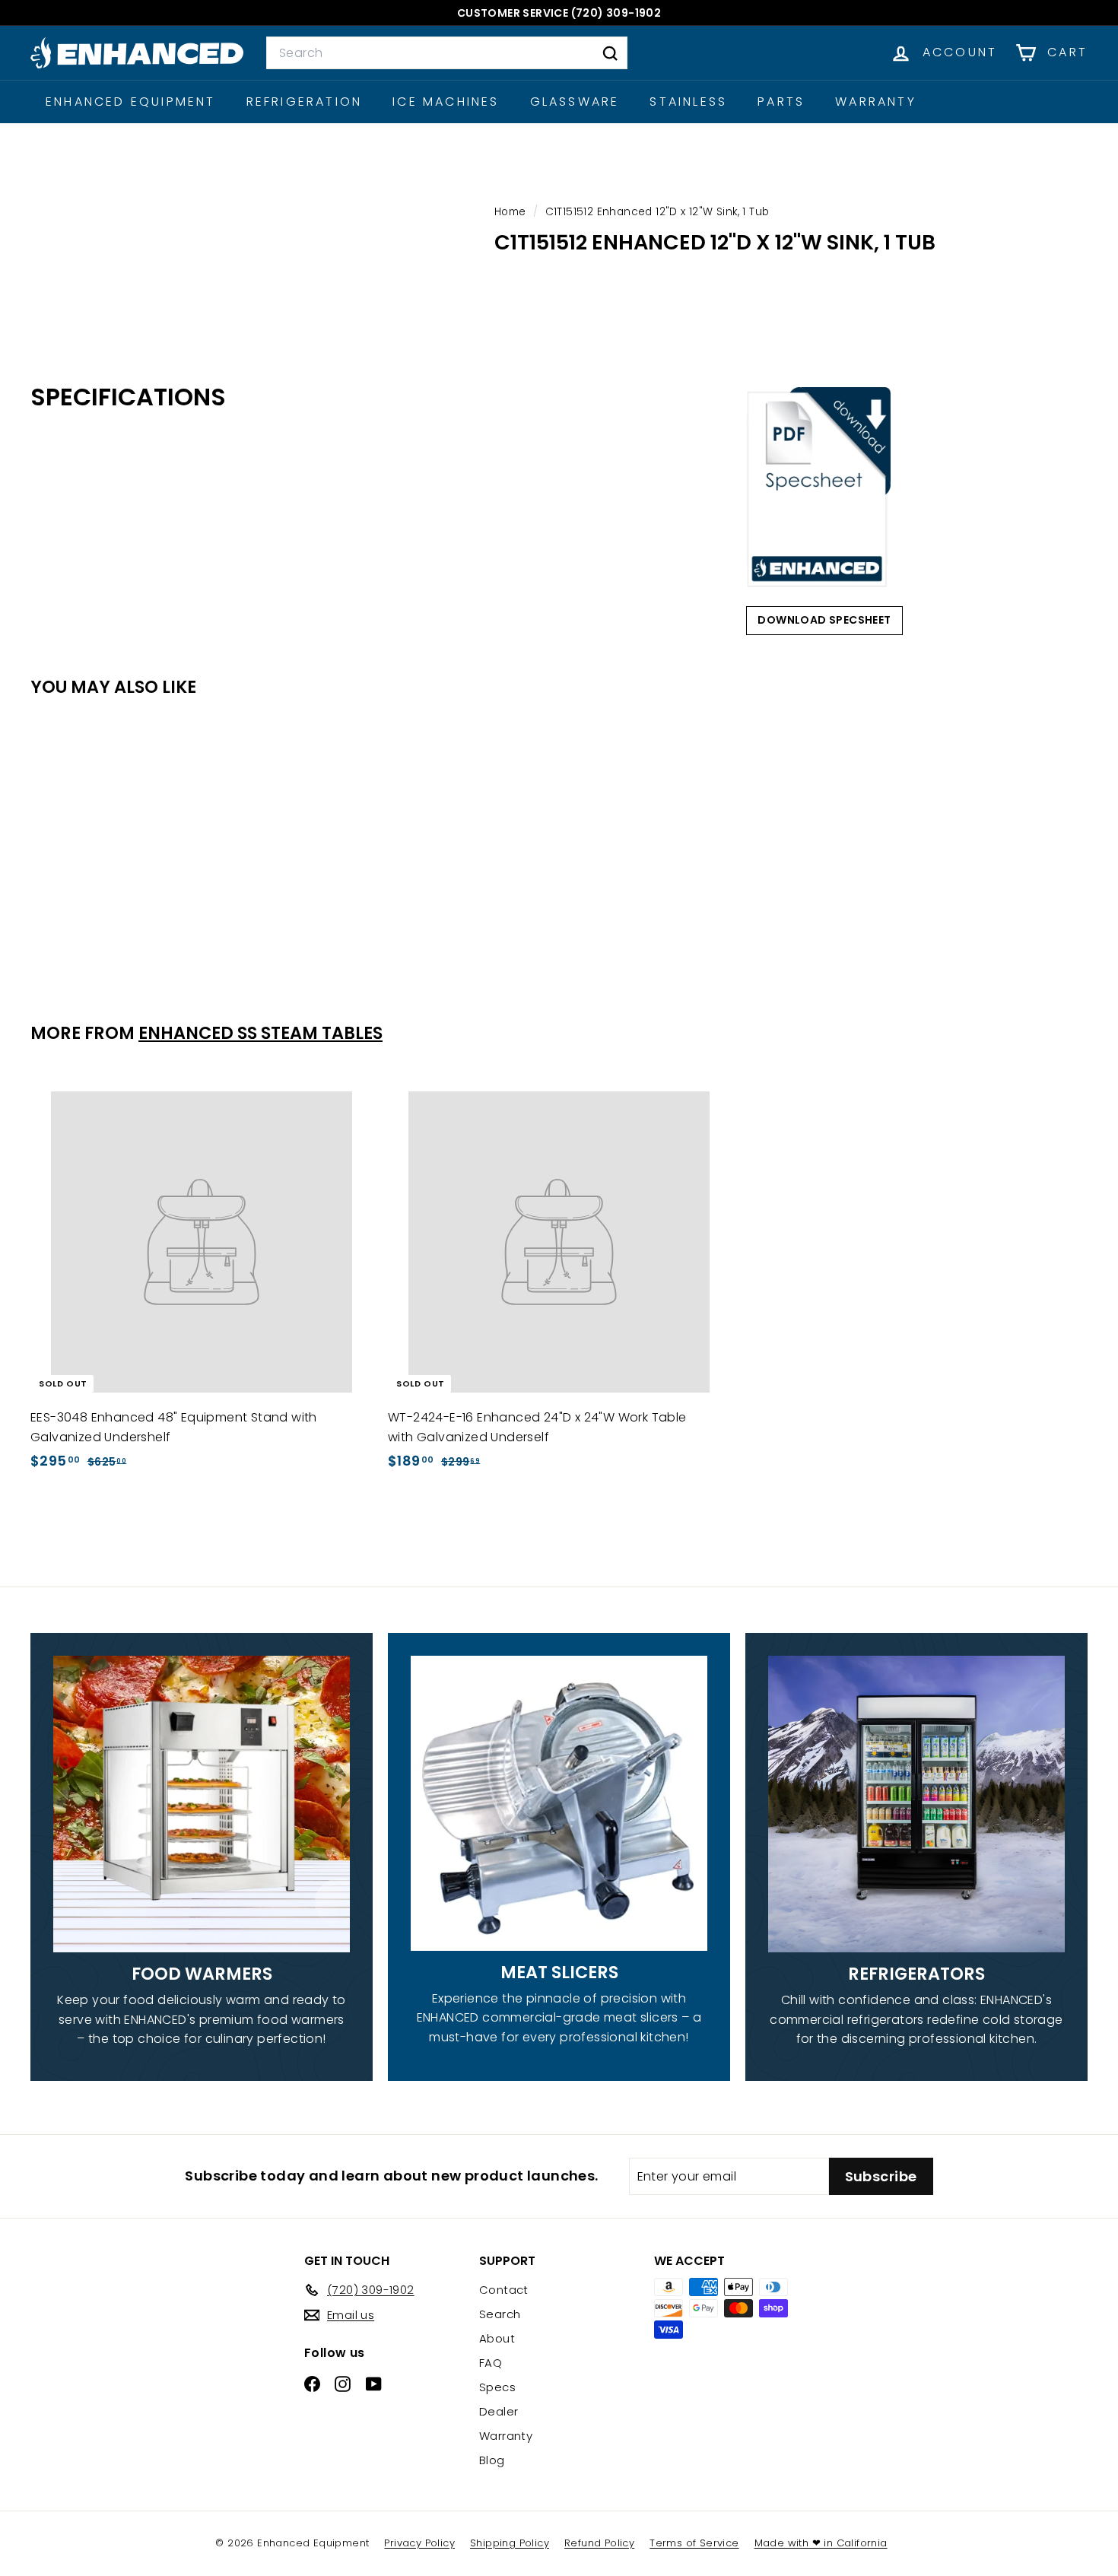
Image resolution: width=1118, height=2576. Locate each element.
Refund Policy (599, 2543)
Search (500, 2314)
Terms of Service (694, 2543)
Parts (781, 102)
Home (512, 212)
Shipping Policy (510, 2543)
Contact (504, 2290)
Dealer (499, 2411)
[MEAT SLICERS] (559, 1803)
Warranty (876, 102)
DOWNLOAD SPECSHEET (824, 620)
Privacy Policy (419, 2543)
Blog (492, 2460)
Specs (497, 2387)
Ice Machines (446, 102)
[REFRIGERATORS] (916, 1804)
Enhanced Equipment (131, 102)
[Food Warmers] (202, 1804)
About (497, 2338)
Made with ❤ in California (821, 2543)
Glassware (575, 102)
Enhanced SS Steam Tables (260, 1033)
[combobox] (447, 53)
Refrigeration (305, 102)
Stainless (688, 102)
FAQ (491, 2363)
